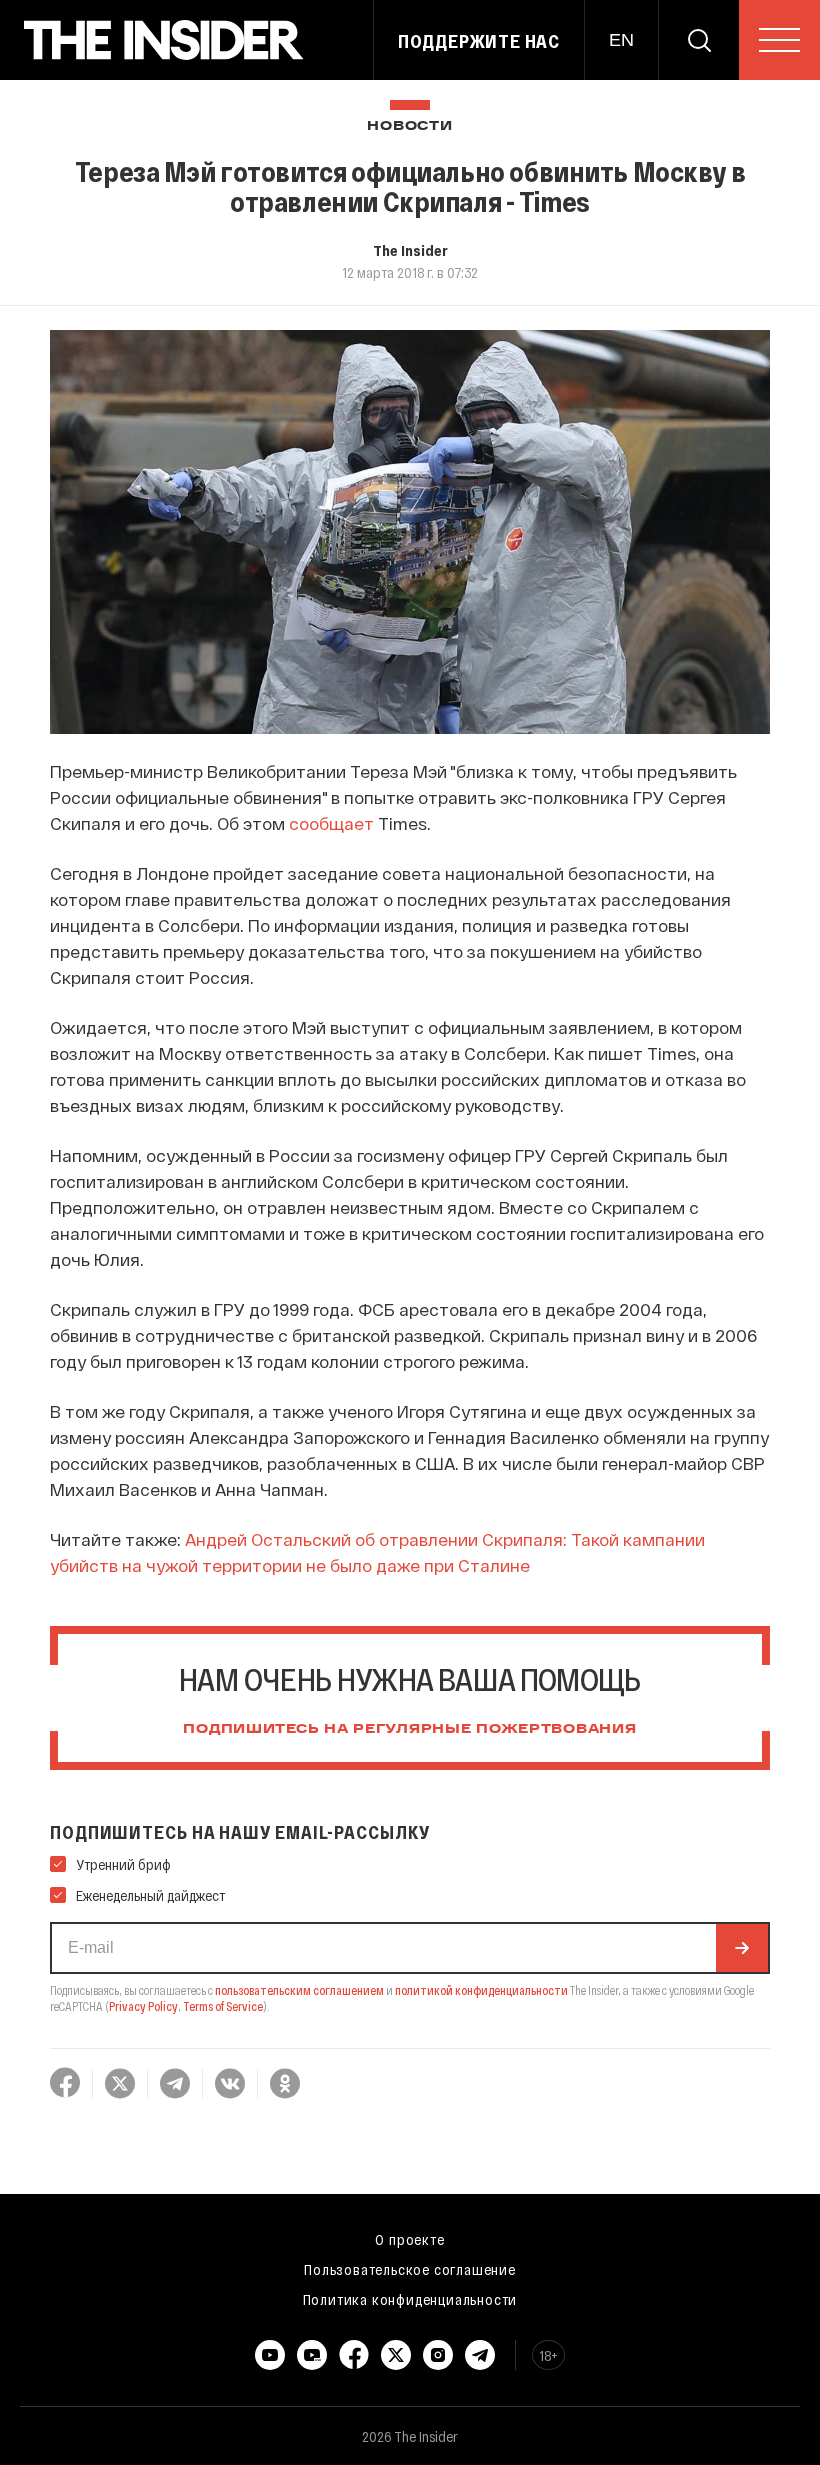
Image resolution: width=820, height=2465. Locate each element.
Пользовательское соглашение (410, 2269)
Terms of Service (223, 2006)
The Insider (410, 250)
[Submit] (742, 1948)
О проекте (409, 2239)
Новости (409, 126)
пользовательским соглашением (299, 1990)
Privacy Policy (143, 2006)
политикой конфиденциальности (481, 1990)
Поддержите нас (479, 41)
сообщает (331, 823)
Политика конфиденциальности (410, 2299)
